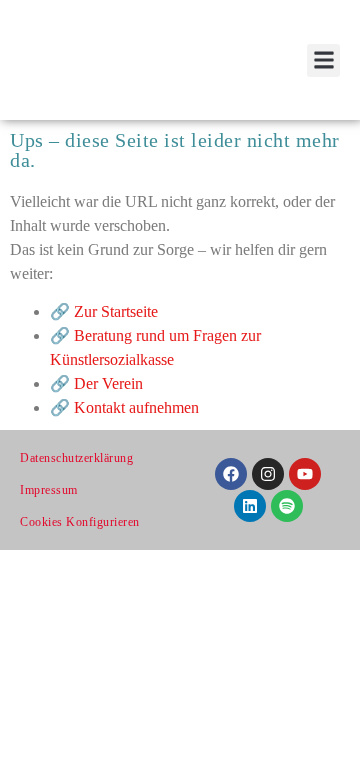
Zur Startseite (116, 311)
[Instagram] (268, 474)
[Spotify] (287, 506)
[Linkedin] (250, 506)
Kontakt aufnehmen (136, 407)
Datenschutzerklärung (76, 458)
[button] (323, 60)
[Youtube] (305, 474)
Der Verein (108, 383)
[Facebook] (231, 474)
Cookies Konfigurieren (80, 522)
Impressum (49, 490)
